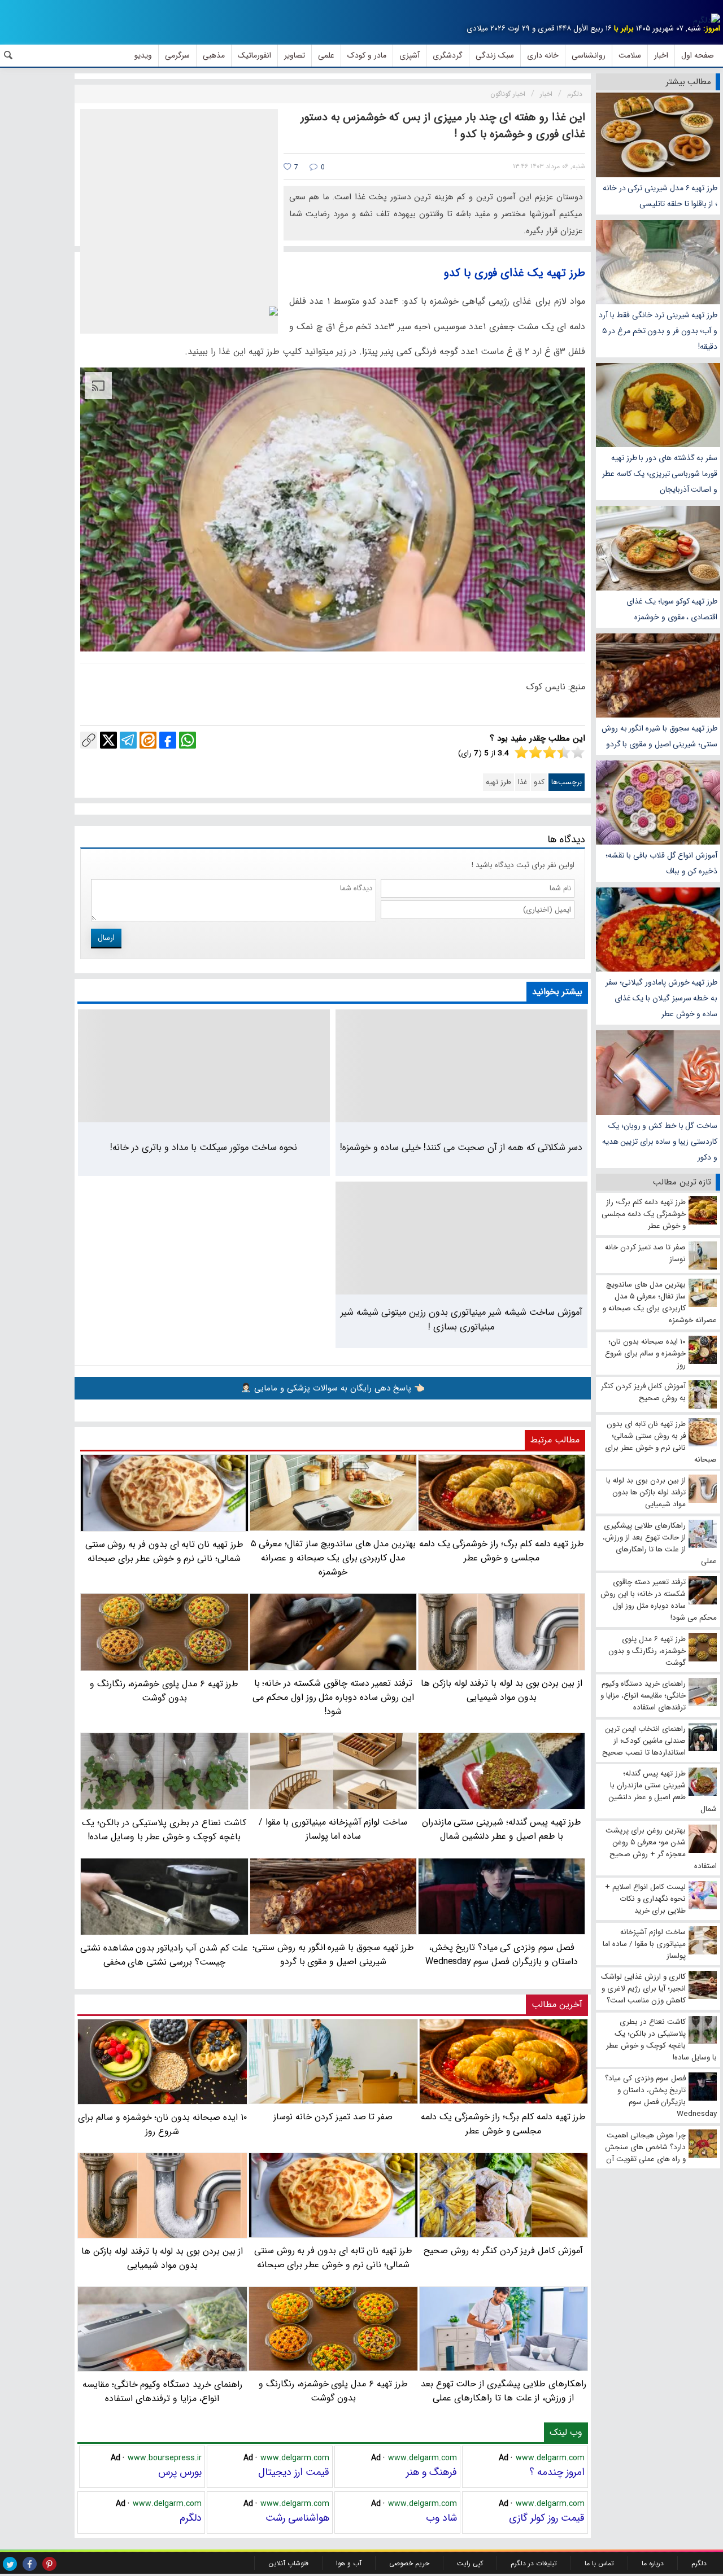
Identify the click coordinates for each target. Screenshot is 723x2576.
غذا (522, 782)
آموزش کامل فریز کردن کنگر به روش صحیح (503, 2251)
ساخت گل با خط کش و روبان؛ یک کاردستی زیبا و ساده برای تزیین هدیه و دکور (660, 1142)
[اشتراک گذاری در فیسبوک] (168, 740)
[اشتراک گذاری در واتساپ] (188, 740)
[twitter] (10, 2564)
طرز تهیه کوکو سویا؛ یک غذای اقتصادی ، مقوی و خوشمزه (672, 609)
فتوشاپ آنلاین (288, 2563)
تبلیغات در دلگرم (534, 2563)
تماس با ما (599, 2563)
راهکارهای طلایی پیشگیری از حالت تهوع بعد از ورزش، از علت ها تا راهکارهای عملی (504, 2391)
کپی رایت (470, 2563)
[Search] (8, 55)
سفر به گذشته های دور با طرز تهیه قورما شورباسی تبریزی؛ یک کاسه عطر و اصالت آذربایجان (660, 474)
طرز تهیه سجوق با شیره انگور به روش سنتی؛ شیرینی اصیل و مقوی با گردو (659, 736)
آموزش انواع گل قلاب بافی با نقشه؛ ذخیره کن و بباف (661, 863)
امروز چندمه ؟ (557, 2472)
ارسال (106, 938)
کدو (539, 782)
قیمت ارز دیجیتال (294, 2472)
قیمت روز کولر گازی (547, 2518)
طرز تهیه (498, 782)
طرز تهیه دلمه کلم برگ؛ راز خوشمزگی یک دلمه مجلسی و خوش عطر (503, 2124)
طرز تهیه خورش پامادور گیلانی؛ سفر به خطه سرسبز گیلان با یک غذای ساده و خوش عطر (661, 998)
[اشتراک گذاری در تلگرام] (128, 740)
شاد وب (441, 2518)
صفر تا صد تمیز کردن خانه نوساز (333, 2117)
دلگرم (191, 2518)
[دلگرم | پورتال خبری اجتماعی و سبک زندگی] (707, 20)
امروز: (712, 29)
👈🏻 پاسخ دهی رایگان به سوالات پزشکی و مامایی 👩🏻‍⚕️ (333, 1388)
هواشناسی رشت (297, 2518)
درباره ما (653, 2563)
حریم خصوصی (409, 2563)
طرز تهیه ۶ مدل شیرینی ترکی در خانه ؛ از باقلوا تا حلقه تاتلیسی (660, 196)
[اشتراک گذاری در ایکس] (108, 740)
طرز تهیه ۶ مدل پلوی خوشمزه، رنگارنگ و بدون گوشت (333, 2391)
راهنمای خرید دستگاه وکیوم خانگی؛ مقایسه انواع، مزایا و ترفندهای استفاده (162, 2391)
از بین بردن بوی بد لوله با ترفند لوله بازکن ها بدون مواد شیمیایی (162, 2258)
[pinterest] (49, 2564)
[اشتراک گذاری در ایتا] (148, 740)
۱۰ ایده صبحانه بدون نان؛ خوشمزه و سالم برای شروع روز (162, 2124)
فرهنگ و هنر (432, 2472)
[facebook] (30, 2564)
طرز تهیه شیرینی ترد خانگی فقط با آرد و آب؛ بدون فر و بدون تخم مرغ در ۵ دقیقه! (658, 331)
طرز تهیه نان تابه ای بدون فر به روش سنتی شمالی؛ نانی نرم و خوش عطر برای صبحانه (333, 2258)
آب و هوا (349, 2563)
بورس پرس (180, 2472)
